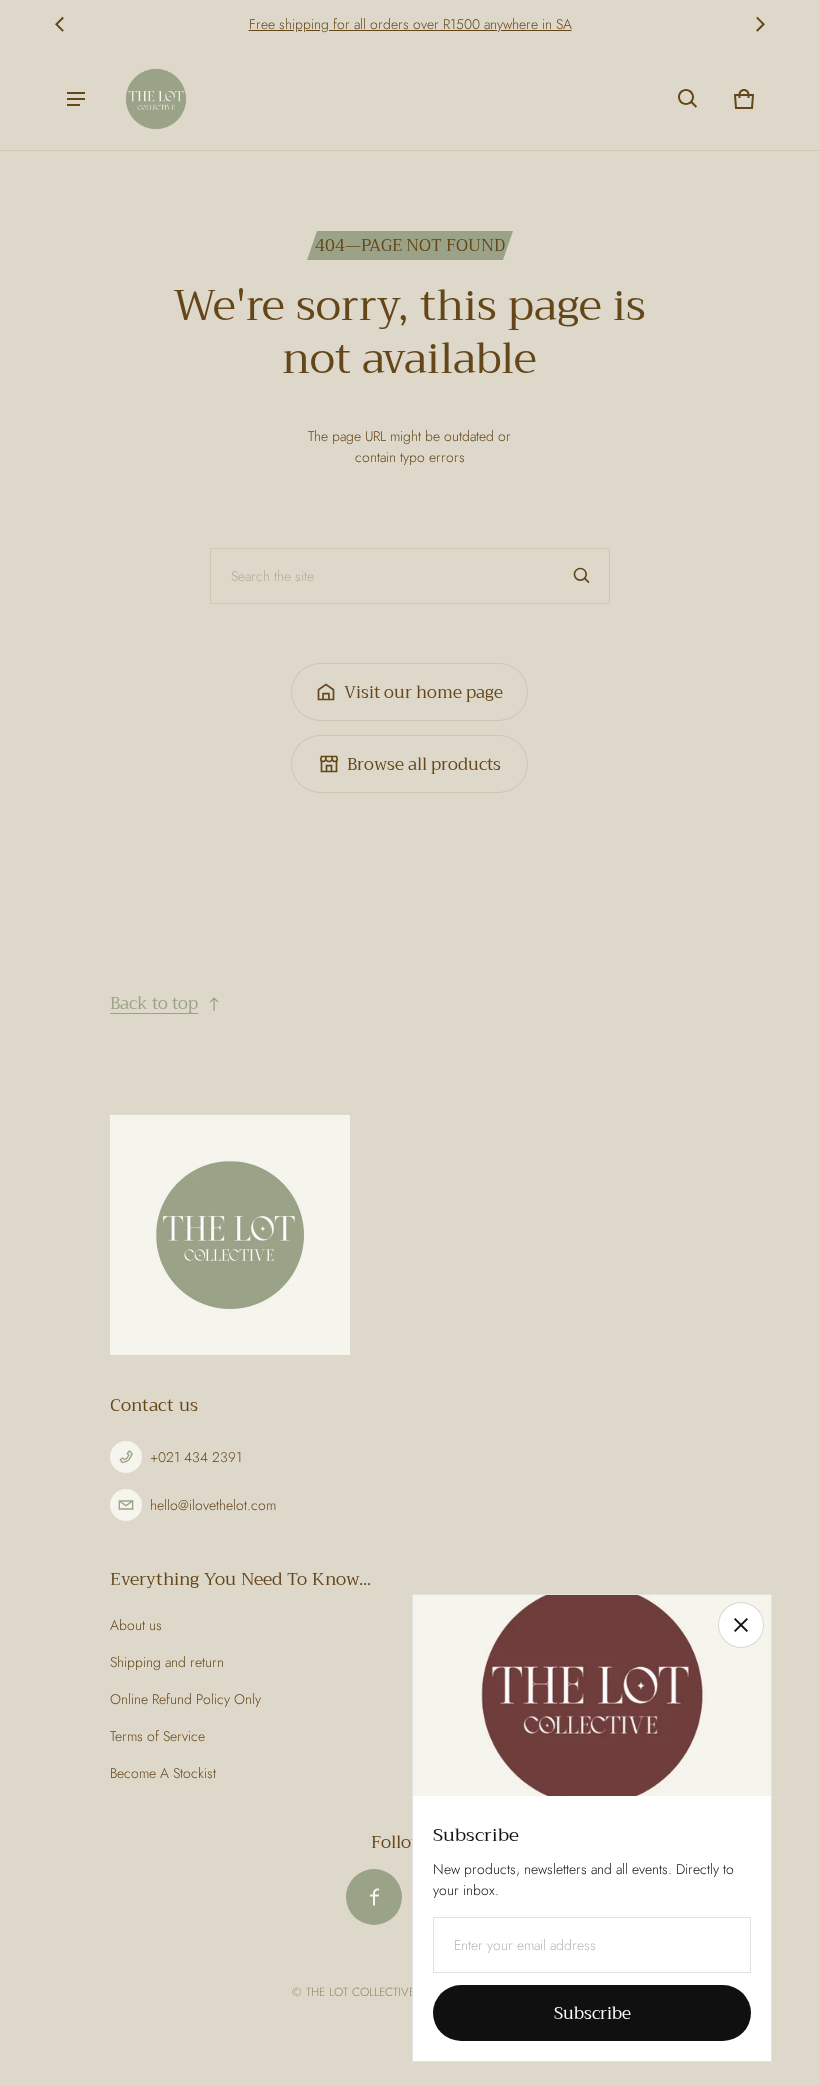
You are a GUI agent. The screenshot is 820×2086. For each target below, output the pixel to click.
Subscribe (592, 2013)
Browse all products (424, 764)
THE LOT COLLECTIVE (360, 1991)
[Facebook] (374, 1897)
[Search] (582, 576)
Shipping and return (167, 1662)
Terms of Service (157, 1736)
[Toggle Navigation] (76, 99)
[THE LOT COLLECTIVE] (156, 99)
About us (136, 1625)
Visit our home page (423, 692)
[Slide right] (760, 24)
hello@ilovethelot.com (213, 1505)
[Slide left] (60, 24)
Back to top (154, 1003)
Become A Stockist (163, 1773)
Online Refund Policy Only (185, 1699)
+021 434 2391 (196, 1457)
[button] (688, 99)
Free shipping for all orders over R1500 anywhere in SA (410, 24)
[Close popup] (741, 1625)
